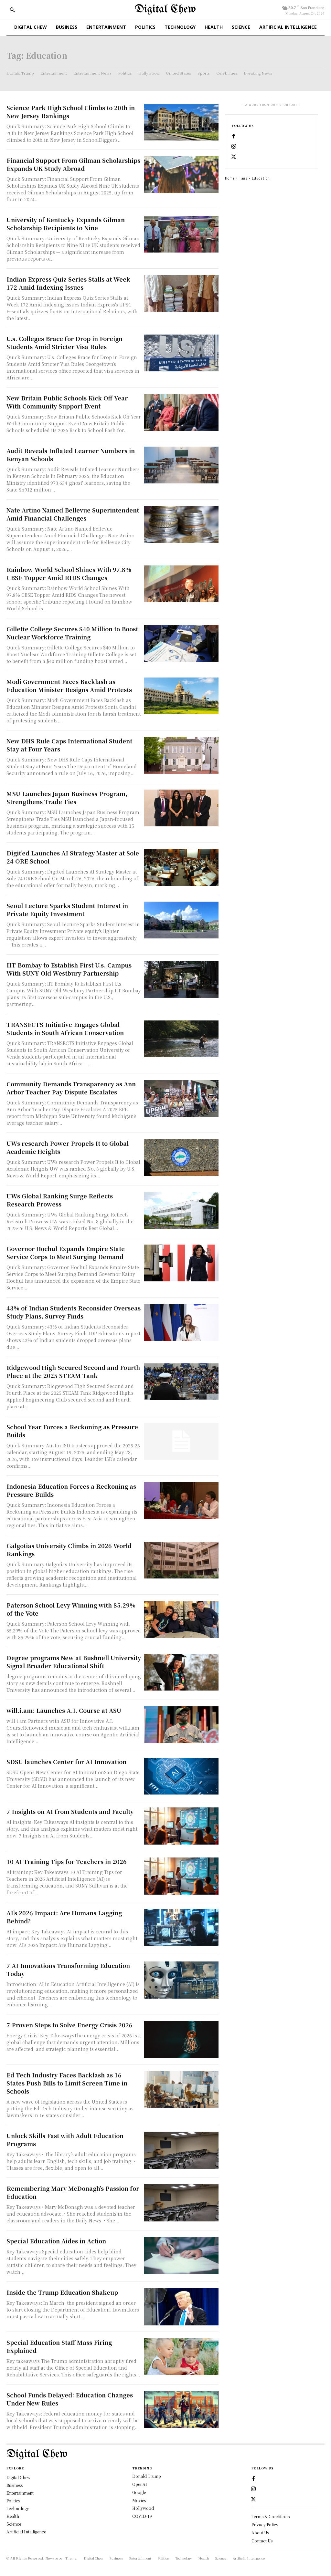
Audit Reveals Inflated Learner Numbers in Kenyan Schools (71, 455)
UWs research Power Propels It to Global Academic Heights (68, 1147)
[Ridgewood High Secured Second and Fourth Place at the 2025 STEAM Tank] (181, 1382)
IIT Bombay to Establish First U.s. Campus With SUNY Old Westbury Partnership (69, 969)
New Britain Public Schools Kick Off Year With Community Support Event (67, 402)
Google (139, 2492)
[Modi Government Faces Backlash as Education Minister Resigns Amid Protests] (181, 696)
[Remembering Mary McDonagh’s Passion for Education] (181, 2203)
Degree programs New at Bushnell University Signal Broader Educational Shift (74, 1662)
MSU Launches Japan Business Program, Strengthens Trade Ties (67, 797)
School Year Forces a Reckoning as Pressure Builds (72, 1431)
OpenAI (140, 2484)
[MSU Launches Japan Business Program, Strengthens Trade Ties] (181, 808)
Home (230, 178)
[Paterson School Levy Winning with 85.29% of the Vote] (181, 1620)
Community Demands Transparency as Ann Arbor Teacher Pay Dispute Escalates (71, 1088)
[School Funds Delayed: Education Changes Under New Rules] (181, 2410)
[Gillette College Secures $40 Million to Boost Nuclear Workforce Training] (181, 643)
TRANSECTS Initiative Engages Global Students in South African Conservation (65, 1028)
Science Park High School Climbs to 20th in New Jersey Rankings (71, 112)
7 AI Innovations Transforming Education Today (68, 1969)
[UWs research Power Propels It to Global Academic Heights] (181, 1158)
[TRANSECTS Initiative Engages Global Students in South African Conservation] (181, 1039)
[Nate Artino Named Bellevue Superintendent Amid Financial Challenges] (181, 525)
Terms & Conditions (271, 2516)
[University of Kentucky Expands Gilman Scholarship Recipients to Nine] (181, 234)
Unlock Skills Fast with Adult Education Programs (65, 2140)
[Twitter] (234, 157)
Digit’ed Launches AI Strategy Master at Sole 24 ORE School (73, 857)
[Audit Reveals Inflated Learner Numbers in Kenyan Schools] (181, 465)
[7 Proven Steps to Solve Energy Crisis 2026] (181, 2039)
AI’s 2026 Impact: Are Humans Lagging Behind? (64, 1917)
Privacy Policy (265, 2524)
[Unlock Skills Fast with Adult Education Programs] (181, 2150)
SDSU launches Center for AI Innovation (66, 1762)
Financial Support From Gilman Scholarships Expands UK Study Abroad (73, 164)
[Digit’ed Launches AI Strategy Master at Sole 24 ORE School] (181, 868)
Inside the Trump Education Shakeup (62, 2292)
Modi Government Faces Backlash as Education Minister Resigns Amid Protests (69, 685)
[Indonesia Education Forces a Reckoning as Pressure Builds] (181, 1501)
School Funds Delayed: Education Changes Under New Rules (70, 2399)
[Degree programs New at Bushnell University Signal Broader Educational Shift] (181, 1672)
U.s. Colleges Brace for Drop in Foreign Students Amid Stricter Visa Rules (64, 342)
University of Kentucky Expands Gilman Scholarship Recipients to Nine (66, 224)
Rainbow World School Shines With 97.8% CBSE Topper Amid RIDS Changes (69, 573)
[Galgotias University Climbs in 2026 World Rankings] (181, 1560)
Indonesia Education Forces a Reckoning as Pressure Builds (71, 1490)
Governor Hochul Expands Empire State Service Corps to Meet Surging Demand (66, 1252)
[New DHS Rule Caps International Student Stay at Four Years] (181, 755)
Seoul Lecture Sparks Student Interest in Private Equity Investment (67, 910)
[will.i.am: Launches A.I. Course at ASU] (181, 1725)
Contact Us (262, 2541)
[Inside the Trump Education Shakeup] (181, 2307)
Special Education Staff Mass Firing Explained (59, 2346)
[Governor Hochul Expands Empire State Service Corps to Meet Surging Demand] (181, 1263)
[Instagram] (234, 147)
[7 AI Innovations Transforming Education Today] (181, 1980)
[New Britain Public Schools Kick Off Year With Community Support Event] (181, 413)
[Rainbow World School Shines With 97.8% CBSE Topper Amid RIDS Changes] (181, 584)
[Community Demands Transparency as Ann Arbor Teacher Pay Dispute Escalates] (181, 1098)
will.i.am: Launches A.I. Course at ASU (64, 1710)
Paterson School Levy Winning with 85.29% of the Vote (71, 1609)
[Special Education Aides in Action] (181, 2255)
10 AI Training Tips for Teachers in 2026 (67, 1861)
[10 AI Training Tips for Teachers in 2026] (181, 1876)
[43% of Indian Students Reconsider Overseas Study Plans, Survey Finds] (181, 1323)
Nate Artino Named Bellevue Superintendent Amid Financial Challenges (73, 514)
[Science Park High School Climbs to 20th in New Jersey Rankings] (181, 122)
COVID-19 (142, 2516)
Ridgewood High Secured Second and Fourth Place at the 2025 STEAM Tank (73, 1371)
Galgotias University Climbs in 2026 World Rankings (69, 1550)
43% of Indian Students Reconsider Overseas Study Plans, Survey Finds (74, 1312)
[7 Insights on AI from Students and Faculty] (181, 1826)
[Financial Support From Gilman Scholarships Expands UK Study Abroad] (181, 175)
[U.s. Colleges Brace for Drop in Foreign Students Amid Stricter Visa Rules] (181, 353)
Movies (139, 2500)
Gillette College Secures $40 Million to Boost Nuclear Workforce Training (72, 633)
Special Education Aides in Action (56, 2241)
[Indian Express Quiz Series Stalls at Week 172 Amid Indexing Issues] (181, 294)
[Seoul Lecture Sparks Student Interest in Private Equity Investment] (181, 920)
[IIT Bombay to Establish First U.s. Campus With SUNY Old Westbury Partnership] (181, 980)
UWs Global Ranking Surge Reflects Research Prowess (60, 1200)
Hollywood (143, 2508)
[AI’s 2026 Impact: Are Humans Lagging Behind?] (181, 1927)
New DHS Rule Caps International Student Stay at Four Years (69, 745)
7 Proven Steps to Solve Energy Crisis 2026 (69, 2025)
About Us (260, 2533)
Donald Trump (147, 2476)
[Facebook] (234, 136)
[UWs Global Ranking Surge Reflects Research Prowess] (181, 1210)
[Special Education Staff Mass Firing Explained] (181, 2357)
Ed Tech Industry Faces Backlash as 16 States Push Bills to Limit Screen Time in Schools (67, 2083)
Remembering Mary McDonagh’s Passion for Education (73, 2192)
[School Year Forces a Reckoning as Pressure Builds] (181, 1441)
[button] (12, 10)
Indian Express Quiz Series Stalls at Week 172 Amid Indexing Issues (68, 283)
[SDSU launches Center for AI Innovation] (181, 1776)
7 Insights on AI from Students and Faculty (70, 1811)
